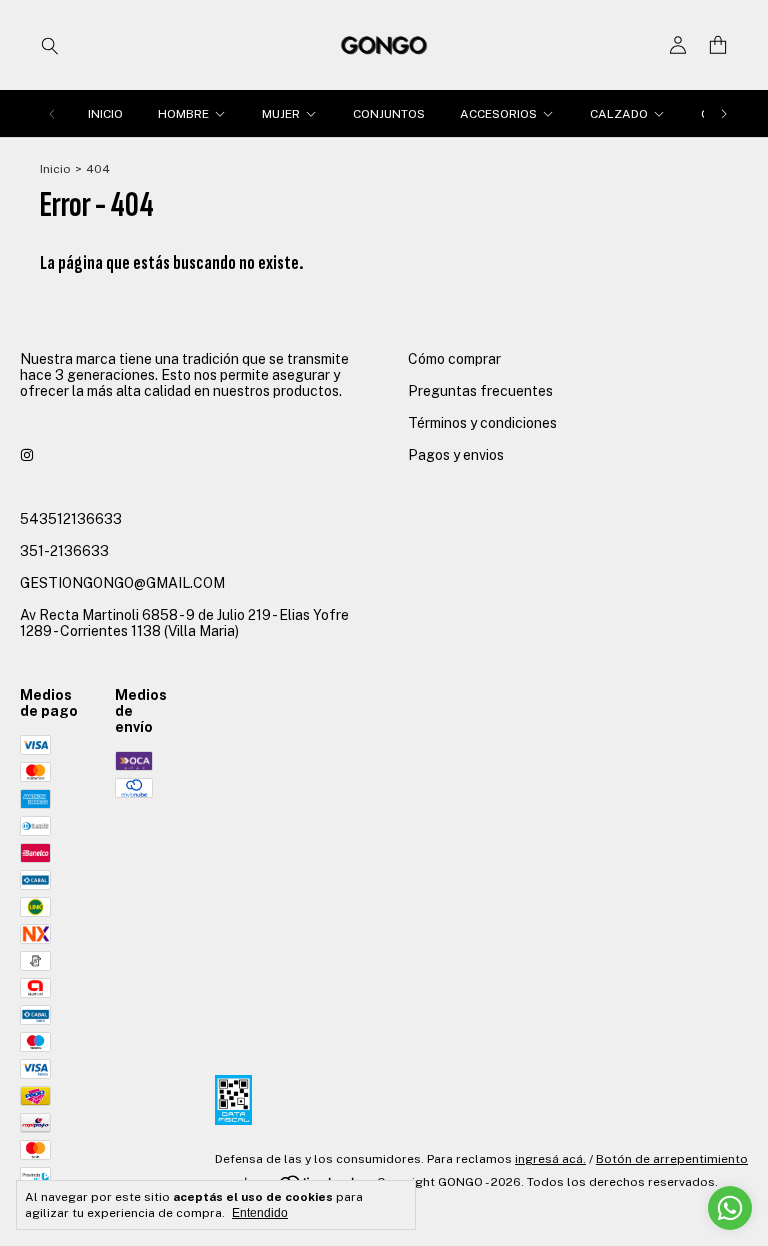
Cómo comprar (454, 359)
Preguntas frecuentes (480, 391)
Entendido (260, 1213)
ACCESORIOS (498, 114)
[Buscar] (50, 45)
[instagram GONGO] (27, 455)
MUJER (281, 114)
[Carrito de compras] (718, 45)
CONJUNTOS (389, 114)
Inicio (55, 169)
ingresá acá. (550, 1159)
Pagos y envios (456, 455)
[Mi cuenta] (678, 45)
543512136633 (71, 519)
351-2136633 (64, 551)
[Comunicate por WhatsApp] (730, 1208)
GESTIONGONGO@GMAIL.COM (122, 583)
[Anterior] (52, 114)
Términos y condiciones (482, 423)
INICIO (105, 114)
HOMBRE (183, 114)
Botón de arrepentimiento (672, 1159)
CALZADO (619, 114)
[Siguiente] (724, 114)
